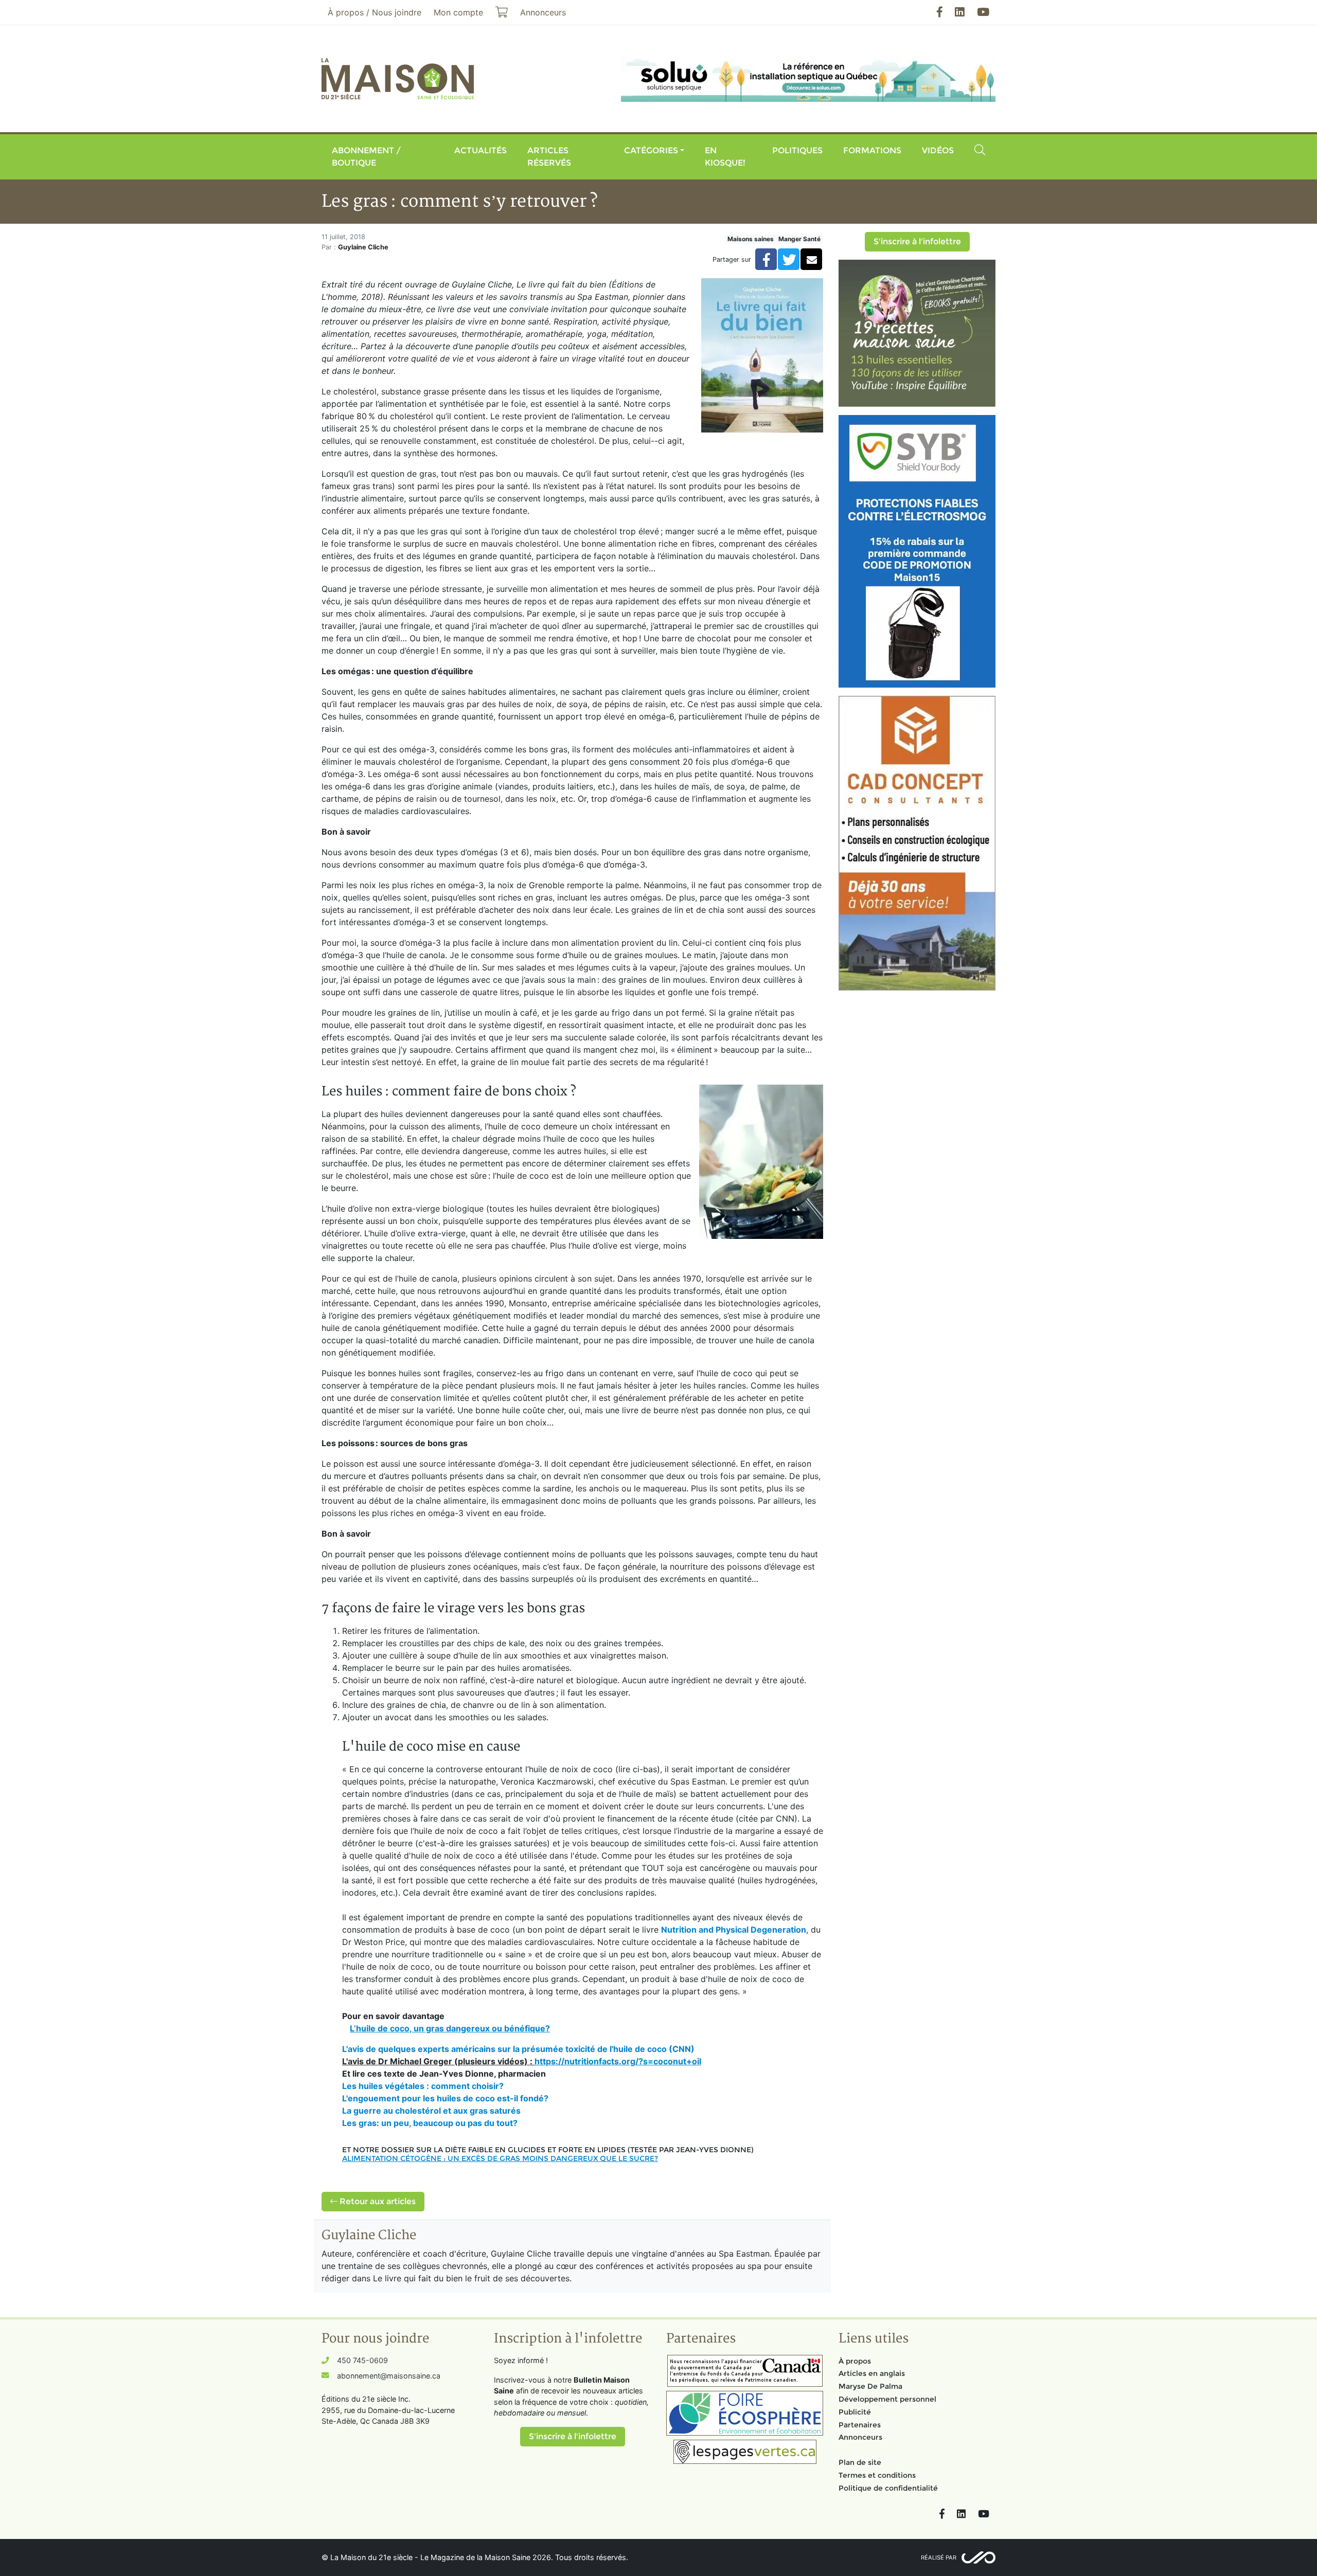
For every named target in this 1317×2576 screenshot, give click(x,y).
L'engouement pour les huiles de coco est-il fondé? (446, 2098)
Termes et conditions (877, 2475)
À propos (855, 2361)
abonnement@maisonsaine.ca (389, 2376)
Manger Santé (799, 239)
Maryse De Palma (870, 2386)
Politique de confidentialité (888, 2488)
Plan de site (860, 2462)
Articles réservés (549, 157)
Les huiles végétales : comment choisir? (423, 2086)
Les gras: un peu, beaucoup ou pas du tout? (430, 2123)
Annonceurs (860, 2437)
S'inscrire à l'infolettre (917, 241)
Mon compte (458, 12)
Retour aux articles (377, 2201)
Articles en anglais (872, 2373)
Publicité (855, 2412)
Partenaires (860, 2425)
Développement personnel (887, 2399)
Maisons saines (751, 239)
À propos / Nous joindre (375, 12)
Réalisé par (939, 2557)
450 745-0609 (362, 2360)
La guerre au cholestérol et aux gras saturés (431, 2111)
